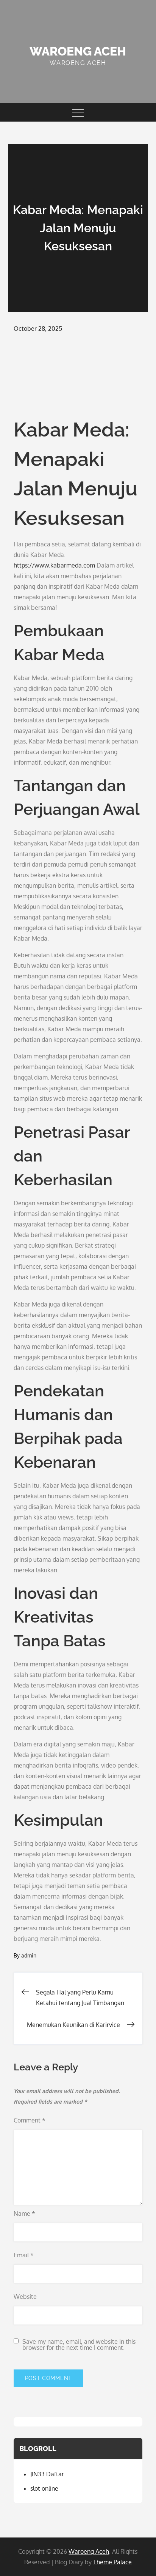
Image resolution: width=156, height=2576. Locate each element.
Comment (30, 2120)
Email (24, 2255)
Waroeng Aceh (78, 51)
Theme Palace (112, 2562)
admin (29, 1955)
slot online (44, 2488)
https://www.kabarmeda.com (54, 565)
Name (24, 2214)
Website (25, 2297)
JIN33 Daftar (47, 2474)
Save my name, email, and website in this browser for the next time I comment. (79, 2345)
